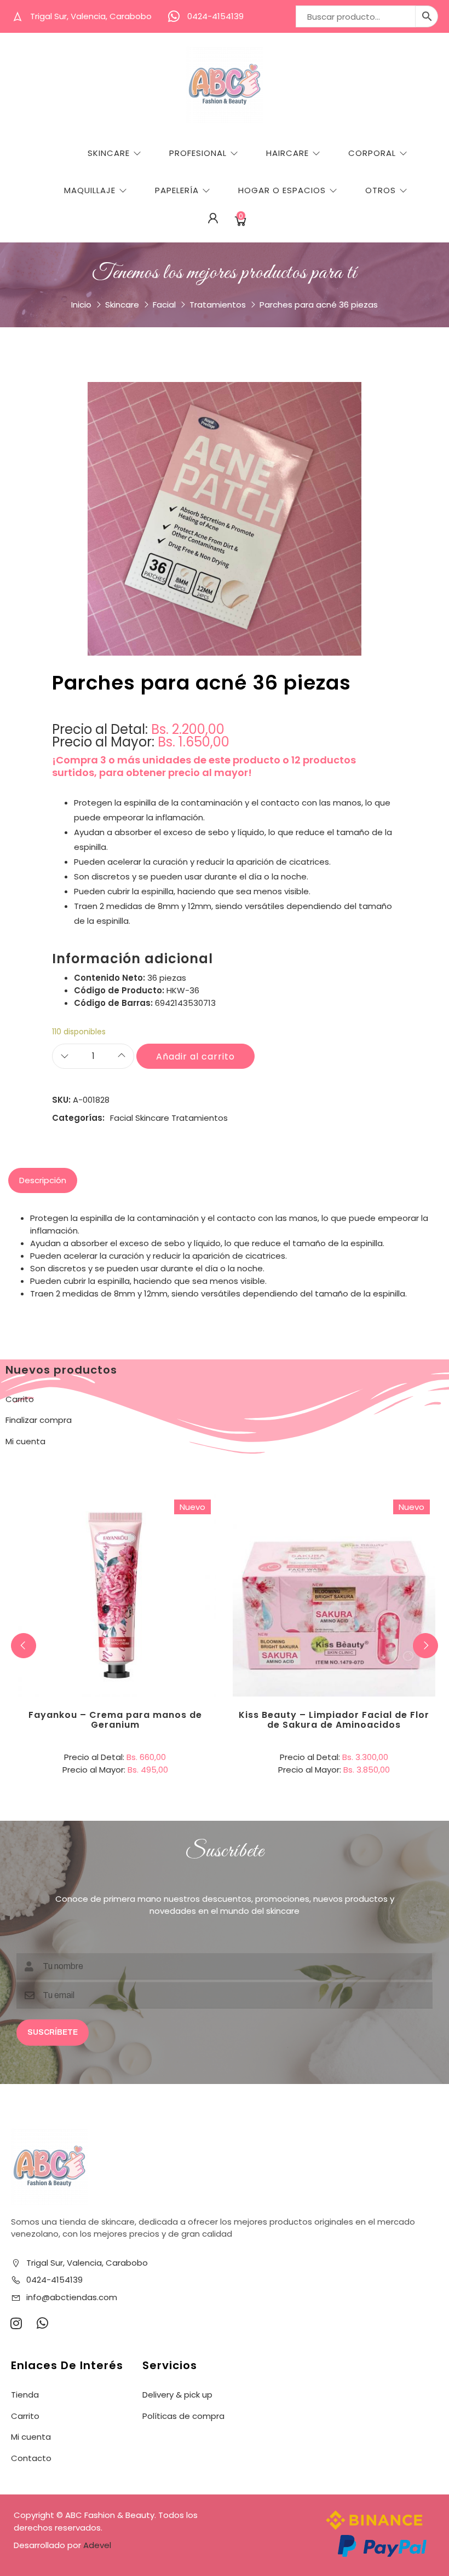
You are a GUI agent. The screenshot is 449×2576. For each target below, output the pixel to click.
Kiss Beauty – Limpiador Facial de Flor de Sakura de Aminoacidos (334, 1720)
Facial (164, 305)
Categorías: (78, 1118)
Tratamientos (218, 305)
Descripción (43, 1180)
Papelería (177, 190)
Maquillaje (90, 190)
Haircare (287, 153)
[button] (425, 1646)
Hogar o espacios (282, 190)
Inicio (81, 305)
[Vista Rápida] (160, 1550)
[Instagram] (16, 2323)
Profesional (198, 153)
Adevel (97, 2545)
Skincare (109, 153)
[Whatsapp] (42, 2323)
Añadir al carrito (195, 1057)
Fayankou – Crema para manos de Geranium (115, 1720)
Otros (381, 190)
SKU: (61, 1100)
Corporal (372, 153)
